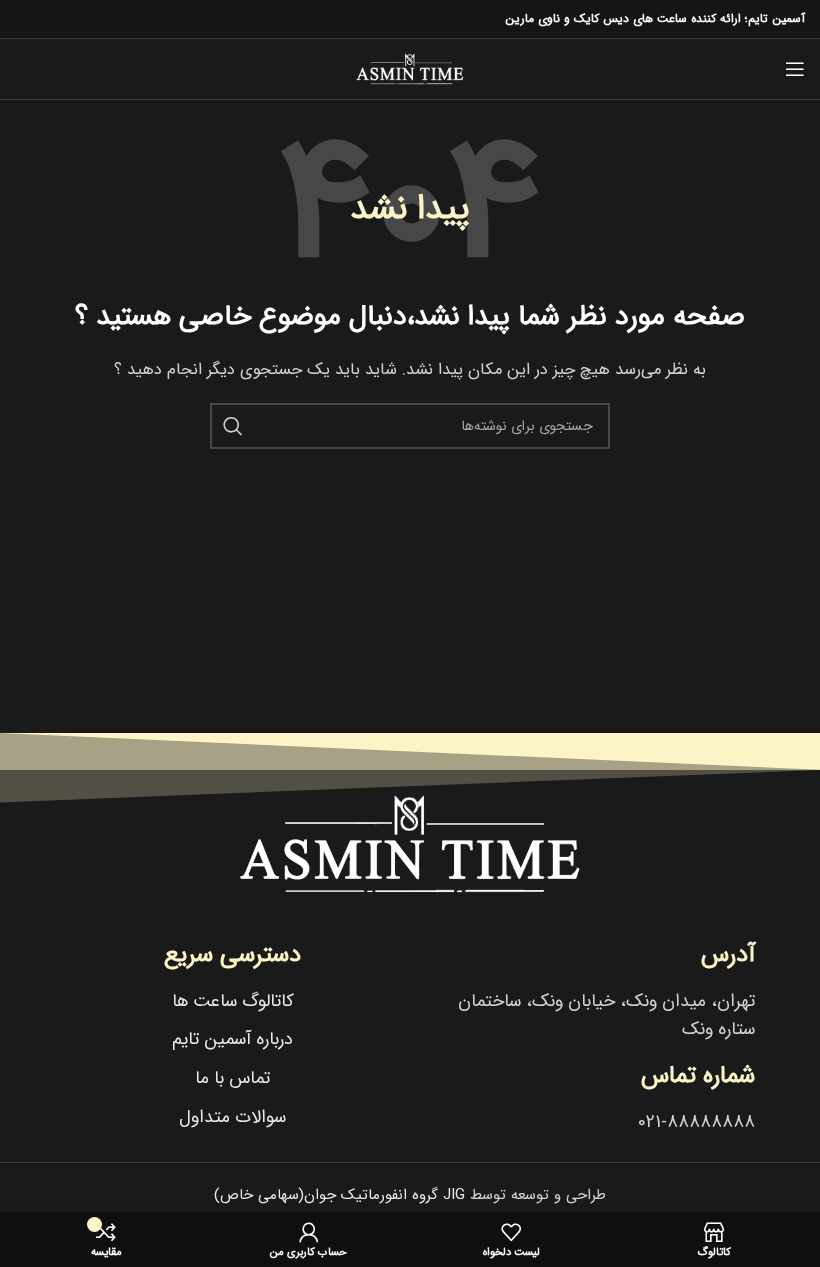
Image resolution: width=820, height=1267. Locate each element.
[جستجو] (233, 426)
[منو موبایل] (795, 69)
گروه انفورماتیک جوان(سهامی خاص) (339, 1195)
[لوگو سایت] (410, 68)
